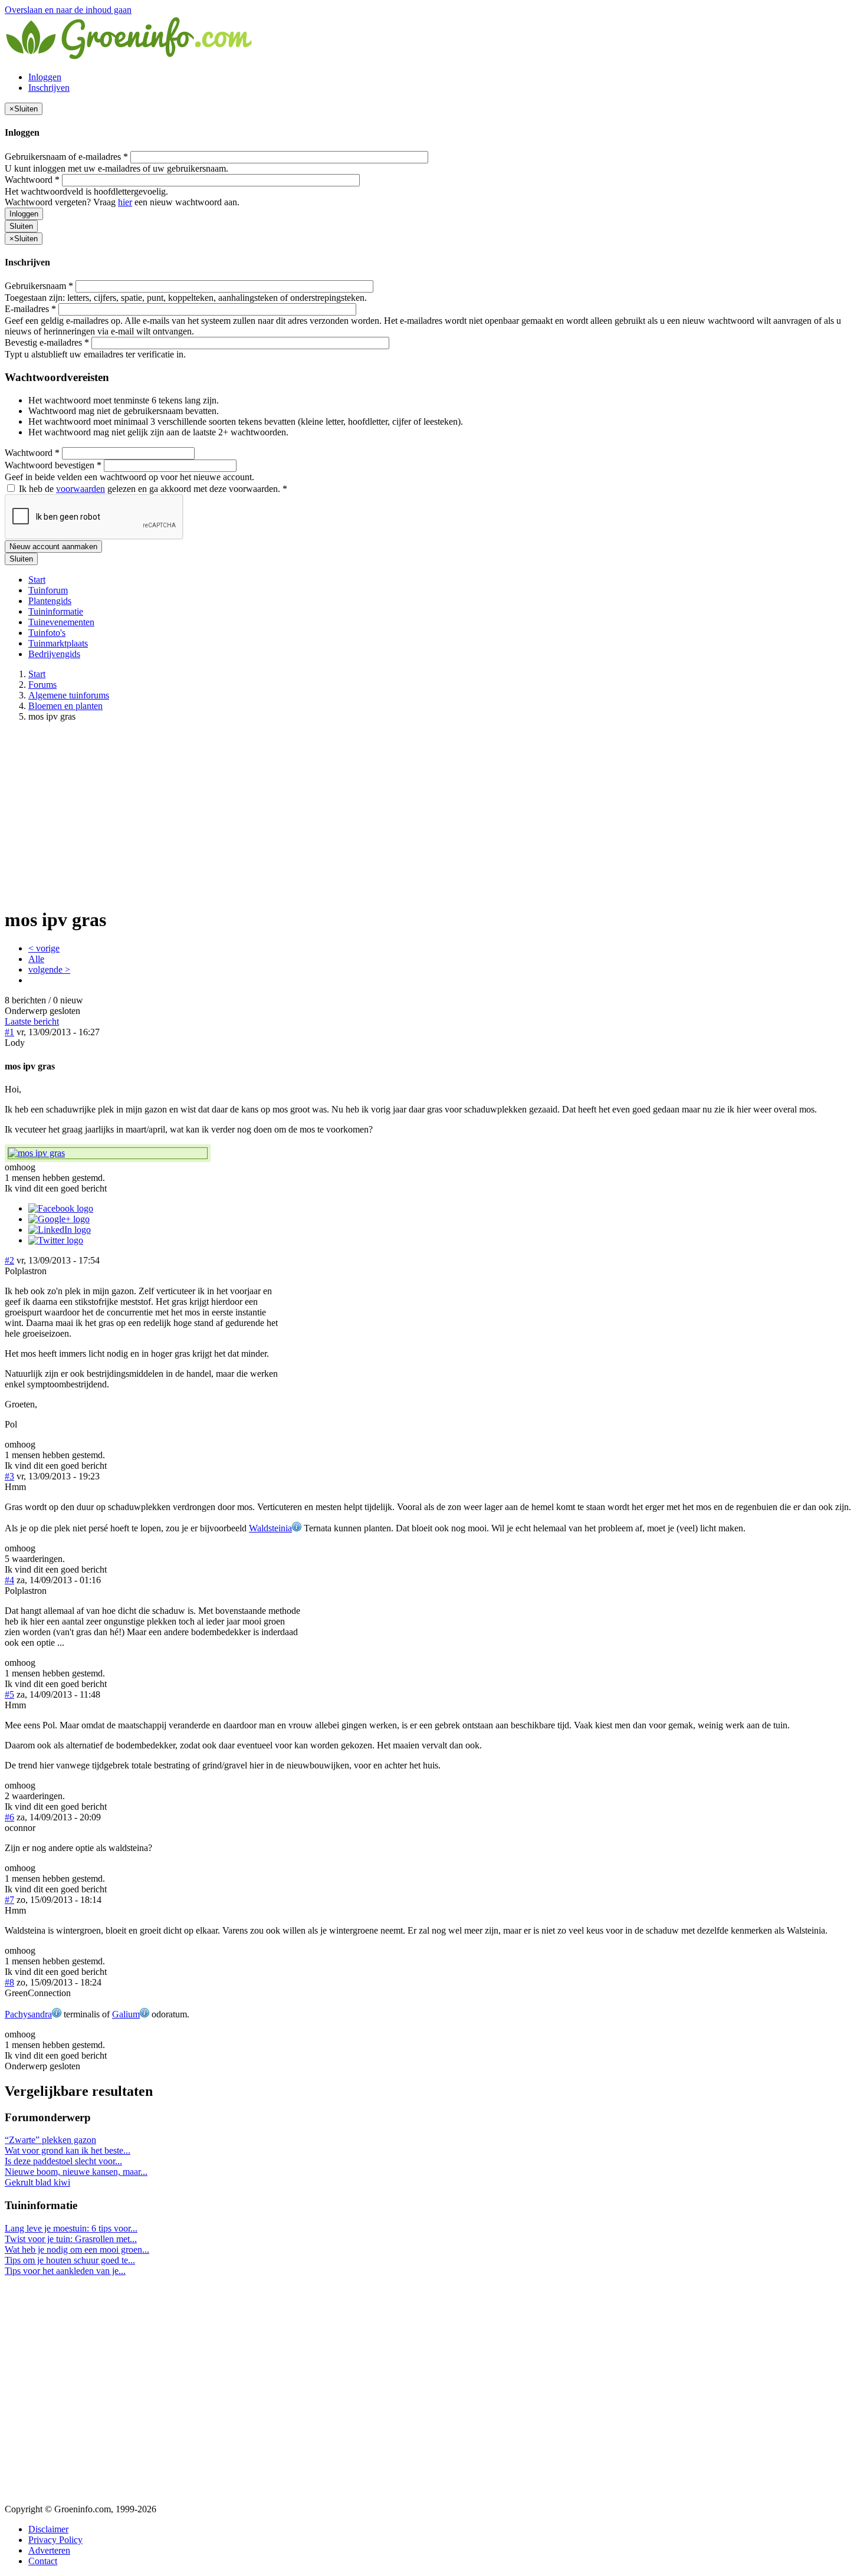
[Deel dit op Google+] (59, 1219)
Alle (36, 959)
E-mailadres (30, 309)
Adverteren (49, 2550)
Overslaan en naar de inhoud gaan (68, 10)
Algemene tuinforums (69, 695)
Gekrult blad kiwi (37, 2182)
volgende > (49, 969)
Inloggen (45, 77)
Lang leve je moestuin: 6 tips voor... (71, 2228)
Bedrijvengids (54, 654)
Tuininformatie (56, 611)
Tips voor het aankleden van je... (65, 2271)
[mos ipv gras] (108, 1153)
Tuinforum (48, 590)
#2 (9, 1260)
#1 (9, 1032)
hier (125, 202)
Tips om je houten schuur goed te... (70, 2260)
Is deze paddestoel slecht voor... (63, 2161)
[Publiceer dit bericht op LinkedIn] (60, 1230)
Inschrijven (49, 88)
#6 (9, 1817)
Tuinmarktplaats (58, 643)
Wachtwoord (32, 180)
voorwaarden (81, 489)
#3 (9, 1476)
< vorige (44, 948)
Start (37, 580)
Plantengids (50, 601)
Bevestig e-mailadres (47, 342)
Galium (126, 2014)
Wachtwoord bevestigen (53, 465)
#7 (9, 1900)
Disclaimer (48, 2529)
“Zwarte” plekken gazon (50, 2140)
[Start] (130, 57)
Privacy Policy (55, 2540)
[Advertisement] (433, 814)
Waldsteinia (270, 1528)
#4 (9, 1580)
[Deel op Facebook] (61, 1208)
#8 (9, 1982)
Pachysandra (28, 2014)
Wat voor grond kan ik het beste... (68, 2150)
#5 (9, 1694)
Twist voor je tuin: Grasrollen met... (71, 2239)
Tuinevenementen (61, 622)
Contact (43, 2561)
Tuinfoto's (47, 633)
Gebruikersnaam (39, 286)
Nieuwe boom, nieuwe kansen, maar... (76, 2172)
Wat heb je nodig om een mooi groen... (77, 2250)
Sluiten (21, 226)
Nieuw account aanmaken (53, 547)
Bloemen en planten (65, 706)
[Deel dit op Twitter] (56, 1240)
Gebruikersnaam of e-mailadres (66, 157)
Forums (42, 685)
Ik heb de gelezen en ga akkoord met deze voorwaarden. (152, 489)
